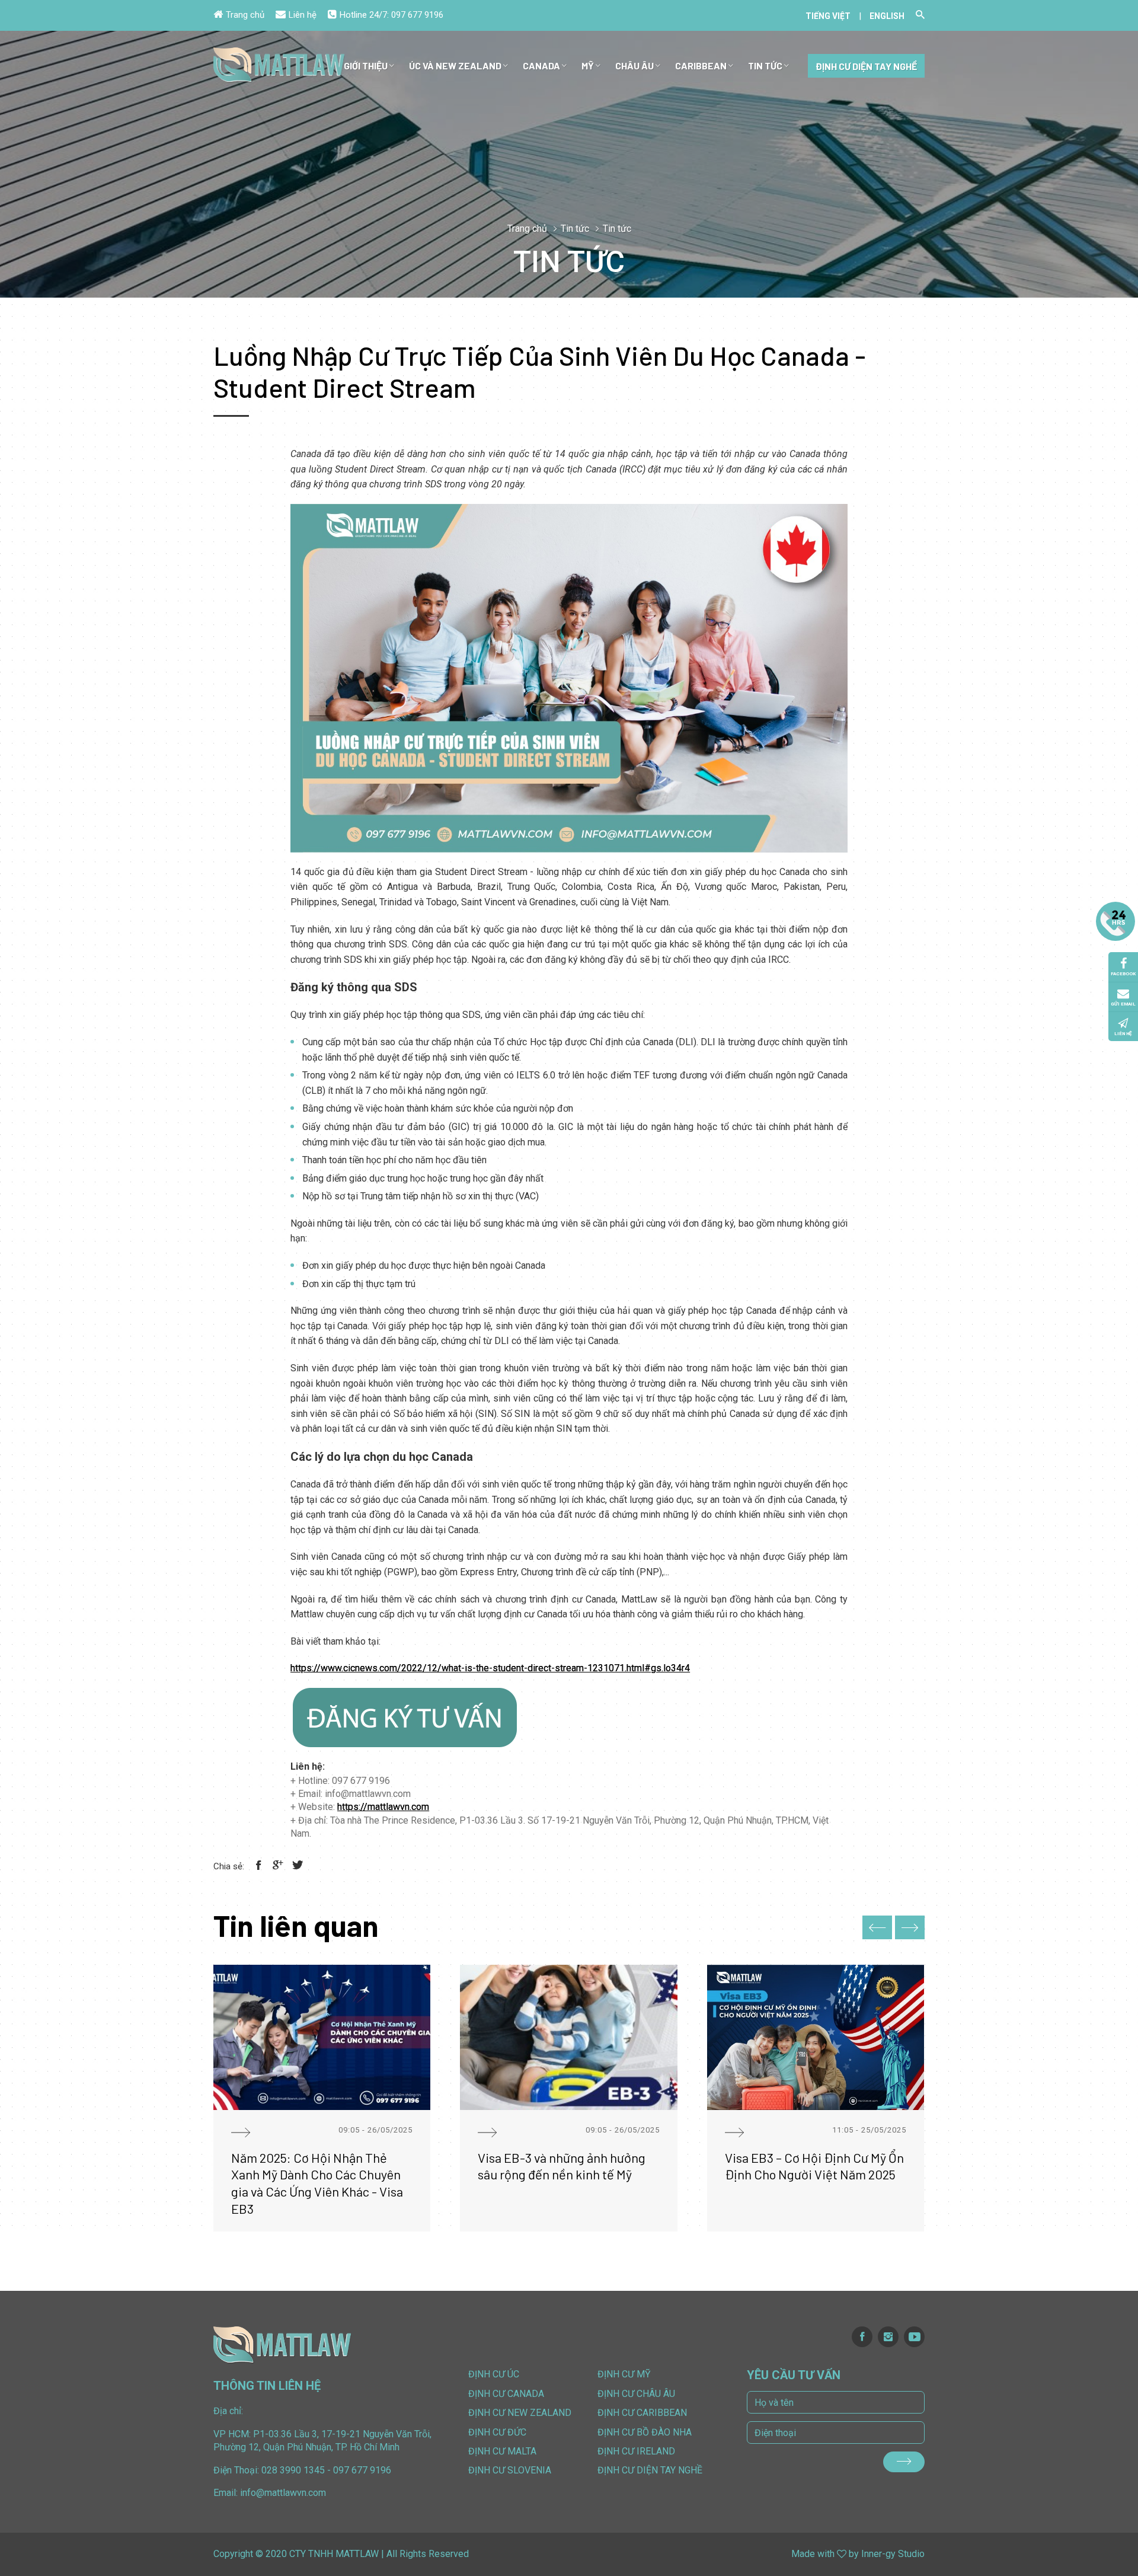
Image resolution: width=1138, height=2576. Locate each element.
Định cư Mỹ (624, 2374)
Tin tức (765, 66)
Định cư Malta (502, 2451)
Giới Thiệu (366, 66)
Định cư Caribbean (642, 2413)
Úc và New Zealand (455, 66)
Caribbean (701, 66)
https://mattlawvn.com (383, 1807)
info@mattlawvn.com (283, 2493)
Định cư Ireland (636, 2451)
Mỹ (588, 66)
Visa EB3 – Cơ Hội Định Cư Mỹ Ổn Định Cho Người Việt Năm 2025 (814, 2166)
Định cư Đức (497, 2432)
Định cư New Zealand (520, 2413)
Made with (813, 2554)
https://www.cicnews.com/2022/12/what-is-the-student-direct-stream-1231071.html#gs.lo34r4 (490, 1668)
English (887, 16)
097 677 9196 (417, 15)
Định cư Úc (494, 2374)
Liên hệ (303, 15)
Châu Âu (634, 66)
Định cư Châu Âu (636, 2394)
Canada (541, 66)
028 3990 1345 (293, 2470)
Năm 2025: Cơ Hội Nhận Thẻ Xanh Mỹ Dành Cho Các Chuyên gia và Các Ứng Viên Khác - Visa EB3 (317, 2183)
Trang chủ (245, 15)
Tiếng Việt (828, 16)
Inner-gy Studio (893, 2554)
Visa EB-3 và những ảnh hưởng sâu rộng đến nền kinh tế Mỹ (562, 2166)
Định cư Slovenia (510, 2470)
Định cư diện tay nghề (866, 66)
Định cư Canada (506, 2394)
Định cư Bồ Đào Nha (645, 2432)
